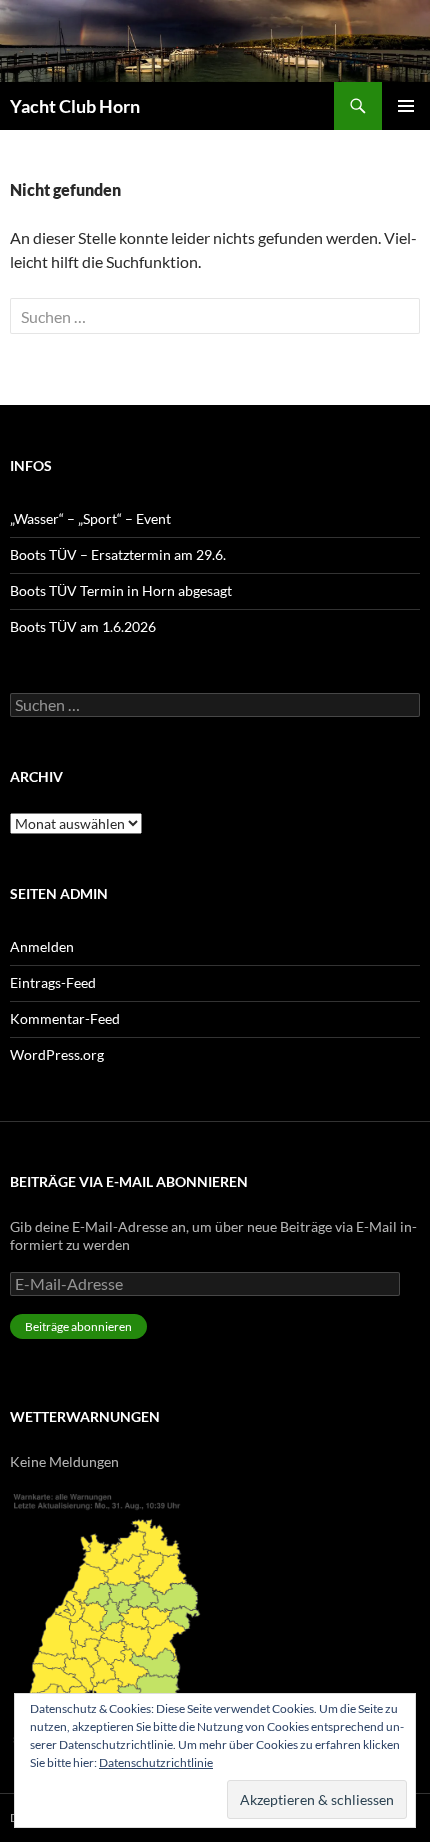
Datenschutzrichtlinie (156, 1762)
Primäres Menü (406, 106)
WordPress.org (57, 1054)
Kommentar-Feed (65, 1018)
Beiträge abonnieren (78, 1326)
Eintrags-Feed (53, 982)
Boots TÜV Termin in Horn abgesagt (121, 590)
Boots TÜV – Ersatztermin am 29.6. (118, 554)
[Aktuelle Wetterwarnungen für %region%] (112, 1614)
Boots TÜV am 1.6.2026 (83, 626)
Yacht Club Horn (75, 106)
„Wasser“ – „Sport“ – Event (90, 518)
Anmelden (42, 946)
